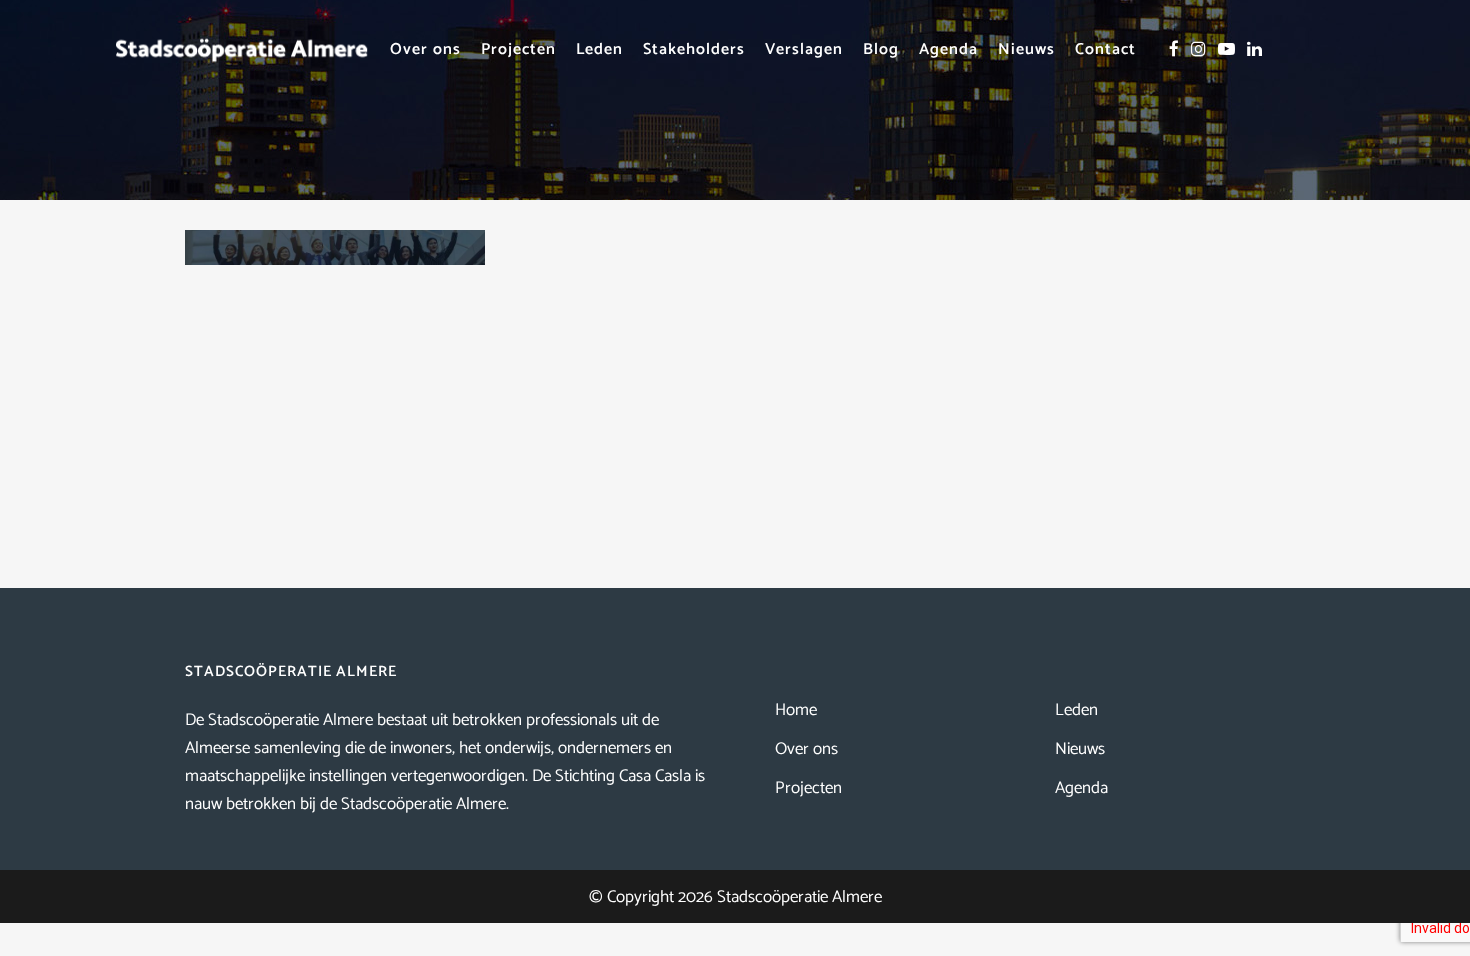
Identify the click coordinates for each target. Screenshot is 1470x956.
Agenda (1081, 788)
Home (796, 710)
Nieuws (1080, 749)
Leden (1076, 710)
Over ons (806, 749)
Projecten (808, 788)
